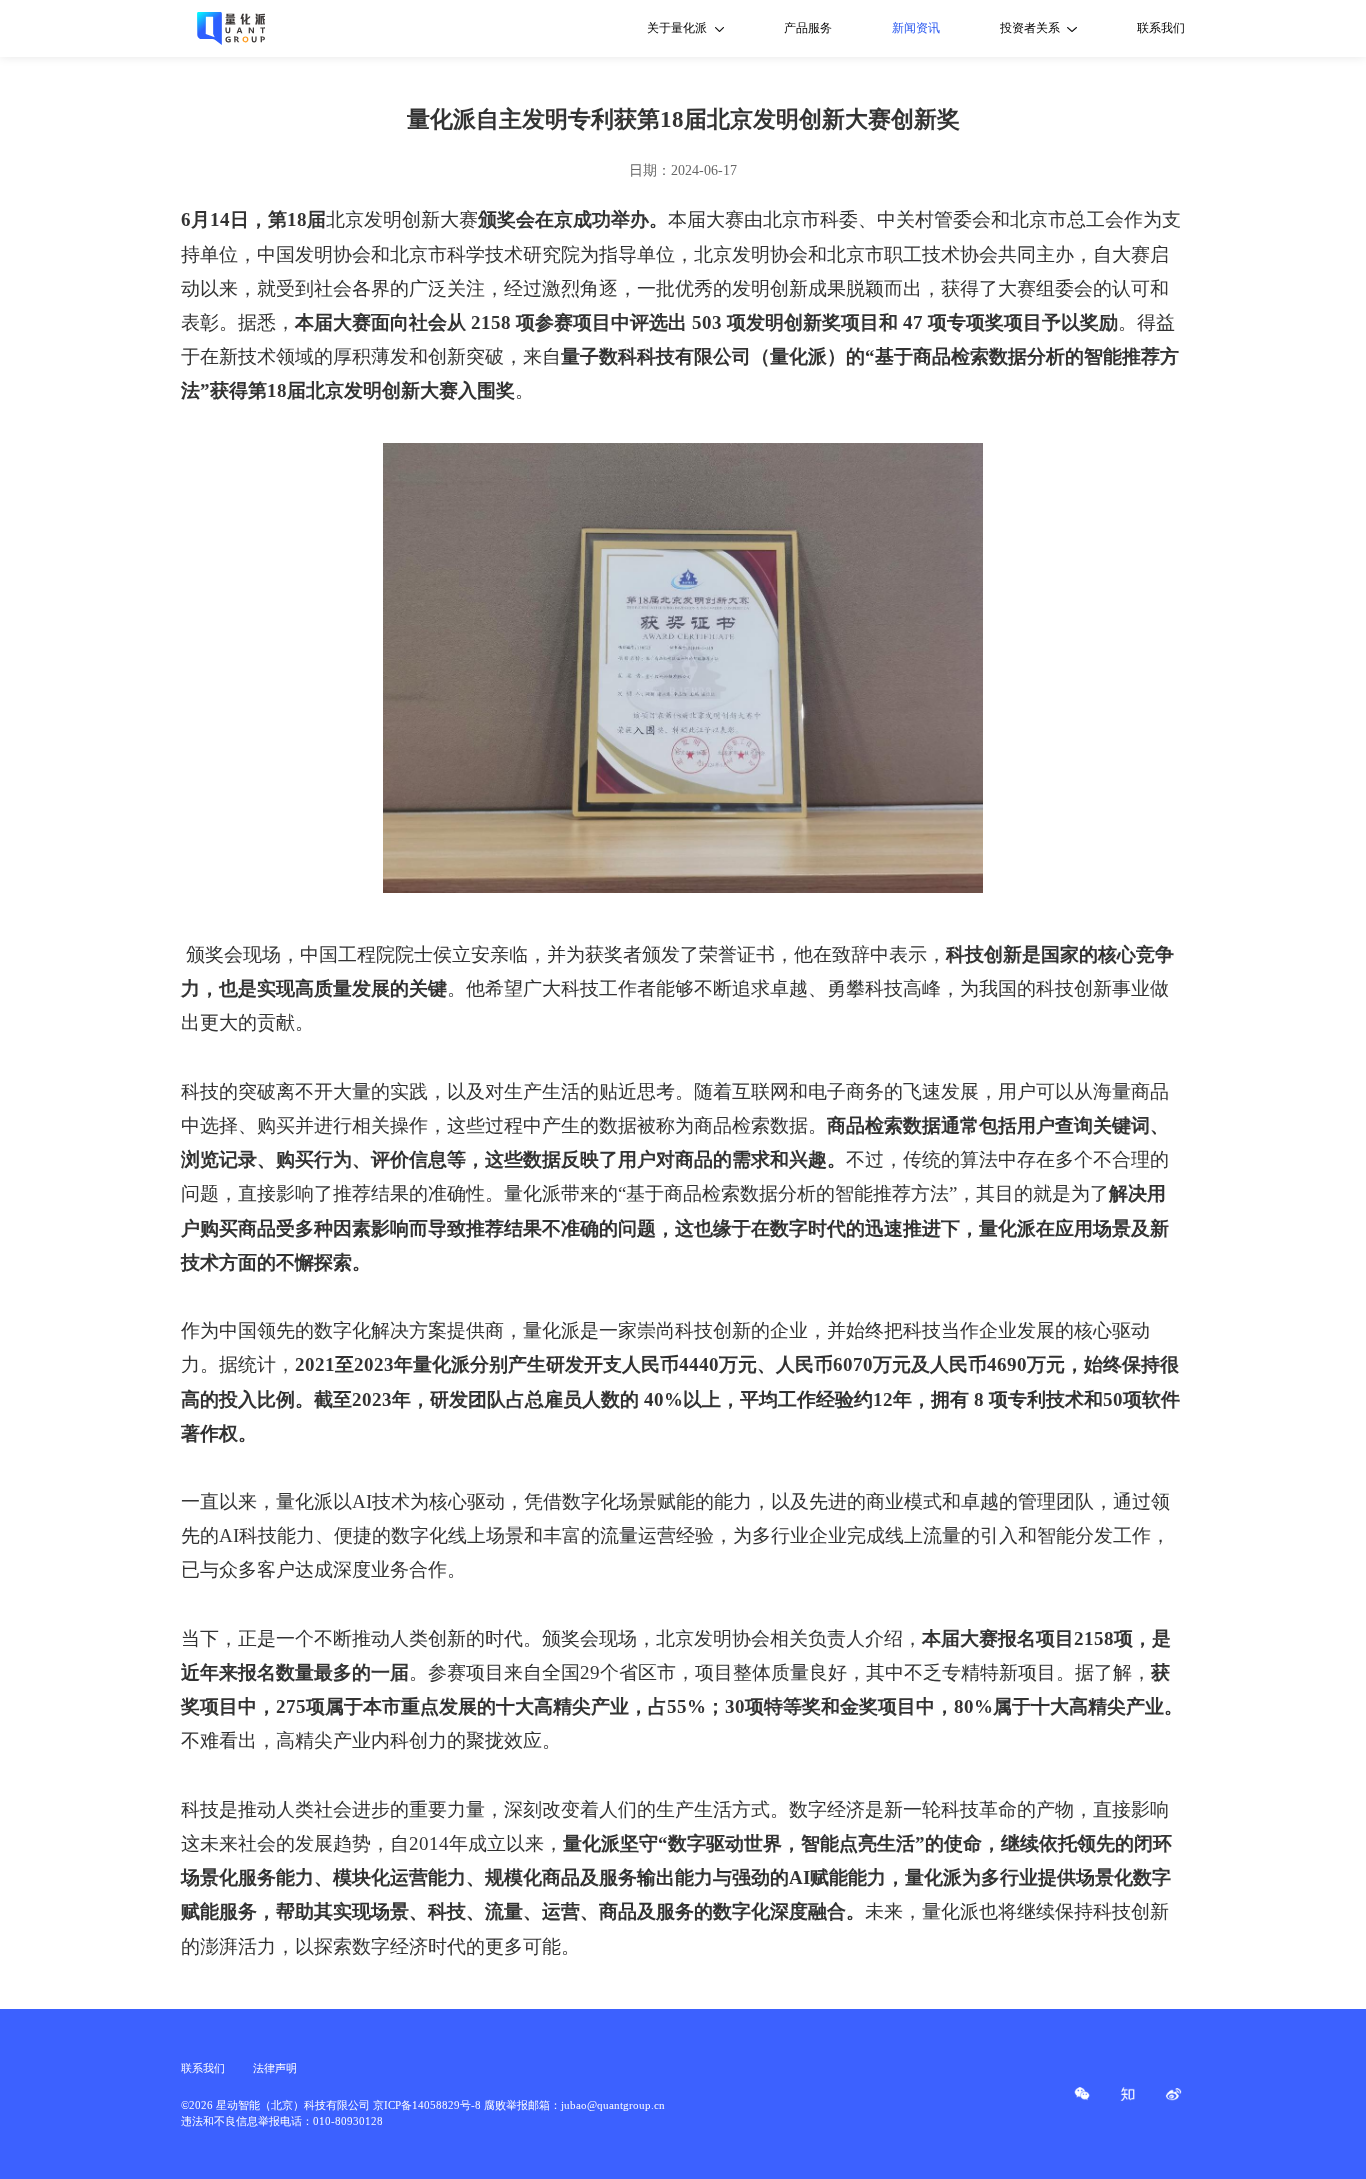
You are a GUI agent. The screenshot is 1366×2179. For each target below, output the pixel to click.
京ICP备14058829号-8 (427, 2105)
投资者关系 (1030, 28)
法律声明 (275, 2068)
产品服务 (808, 28)
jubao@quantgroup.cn (613, 2105)
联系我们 (1161, 28)
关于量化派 (677, 28)
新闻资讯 (916, 28)
